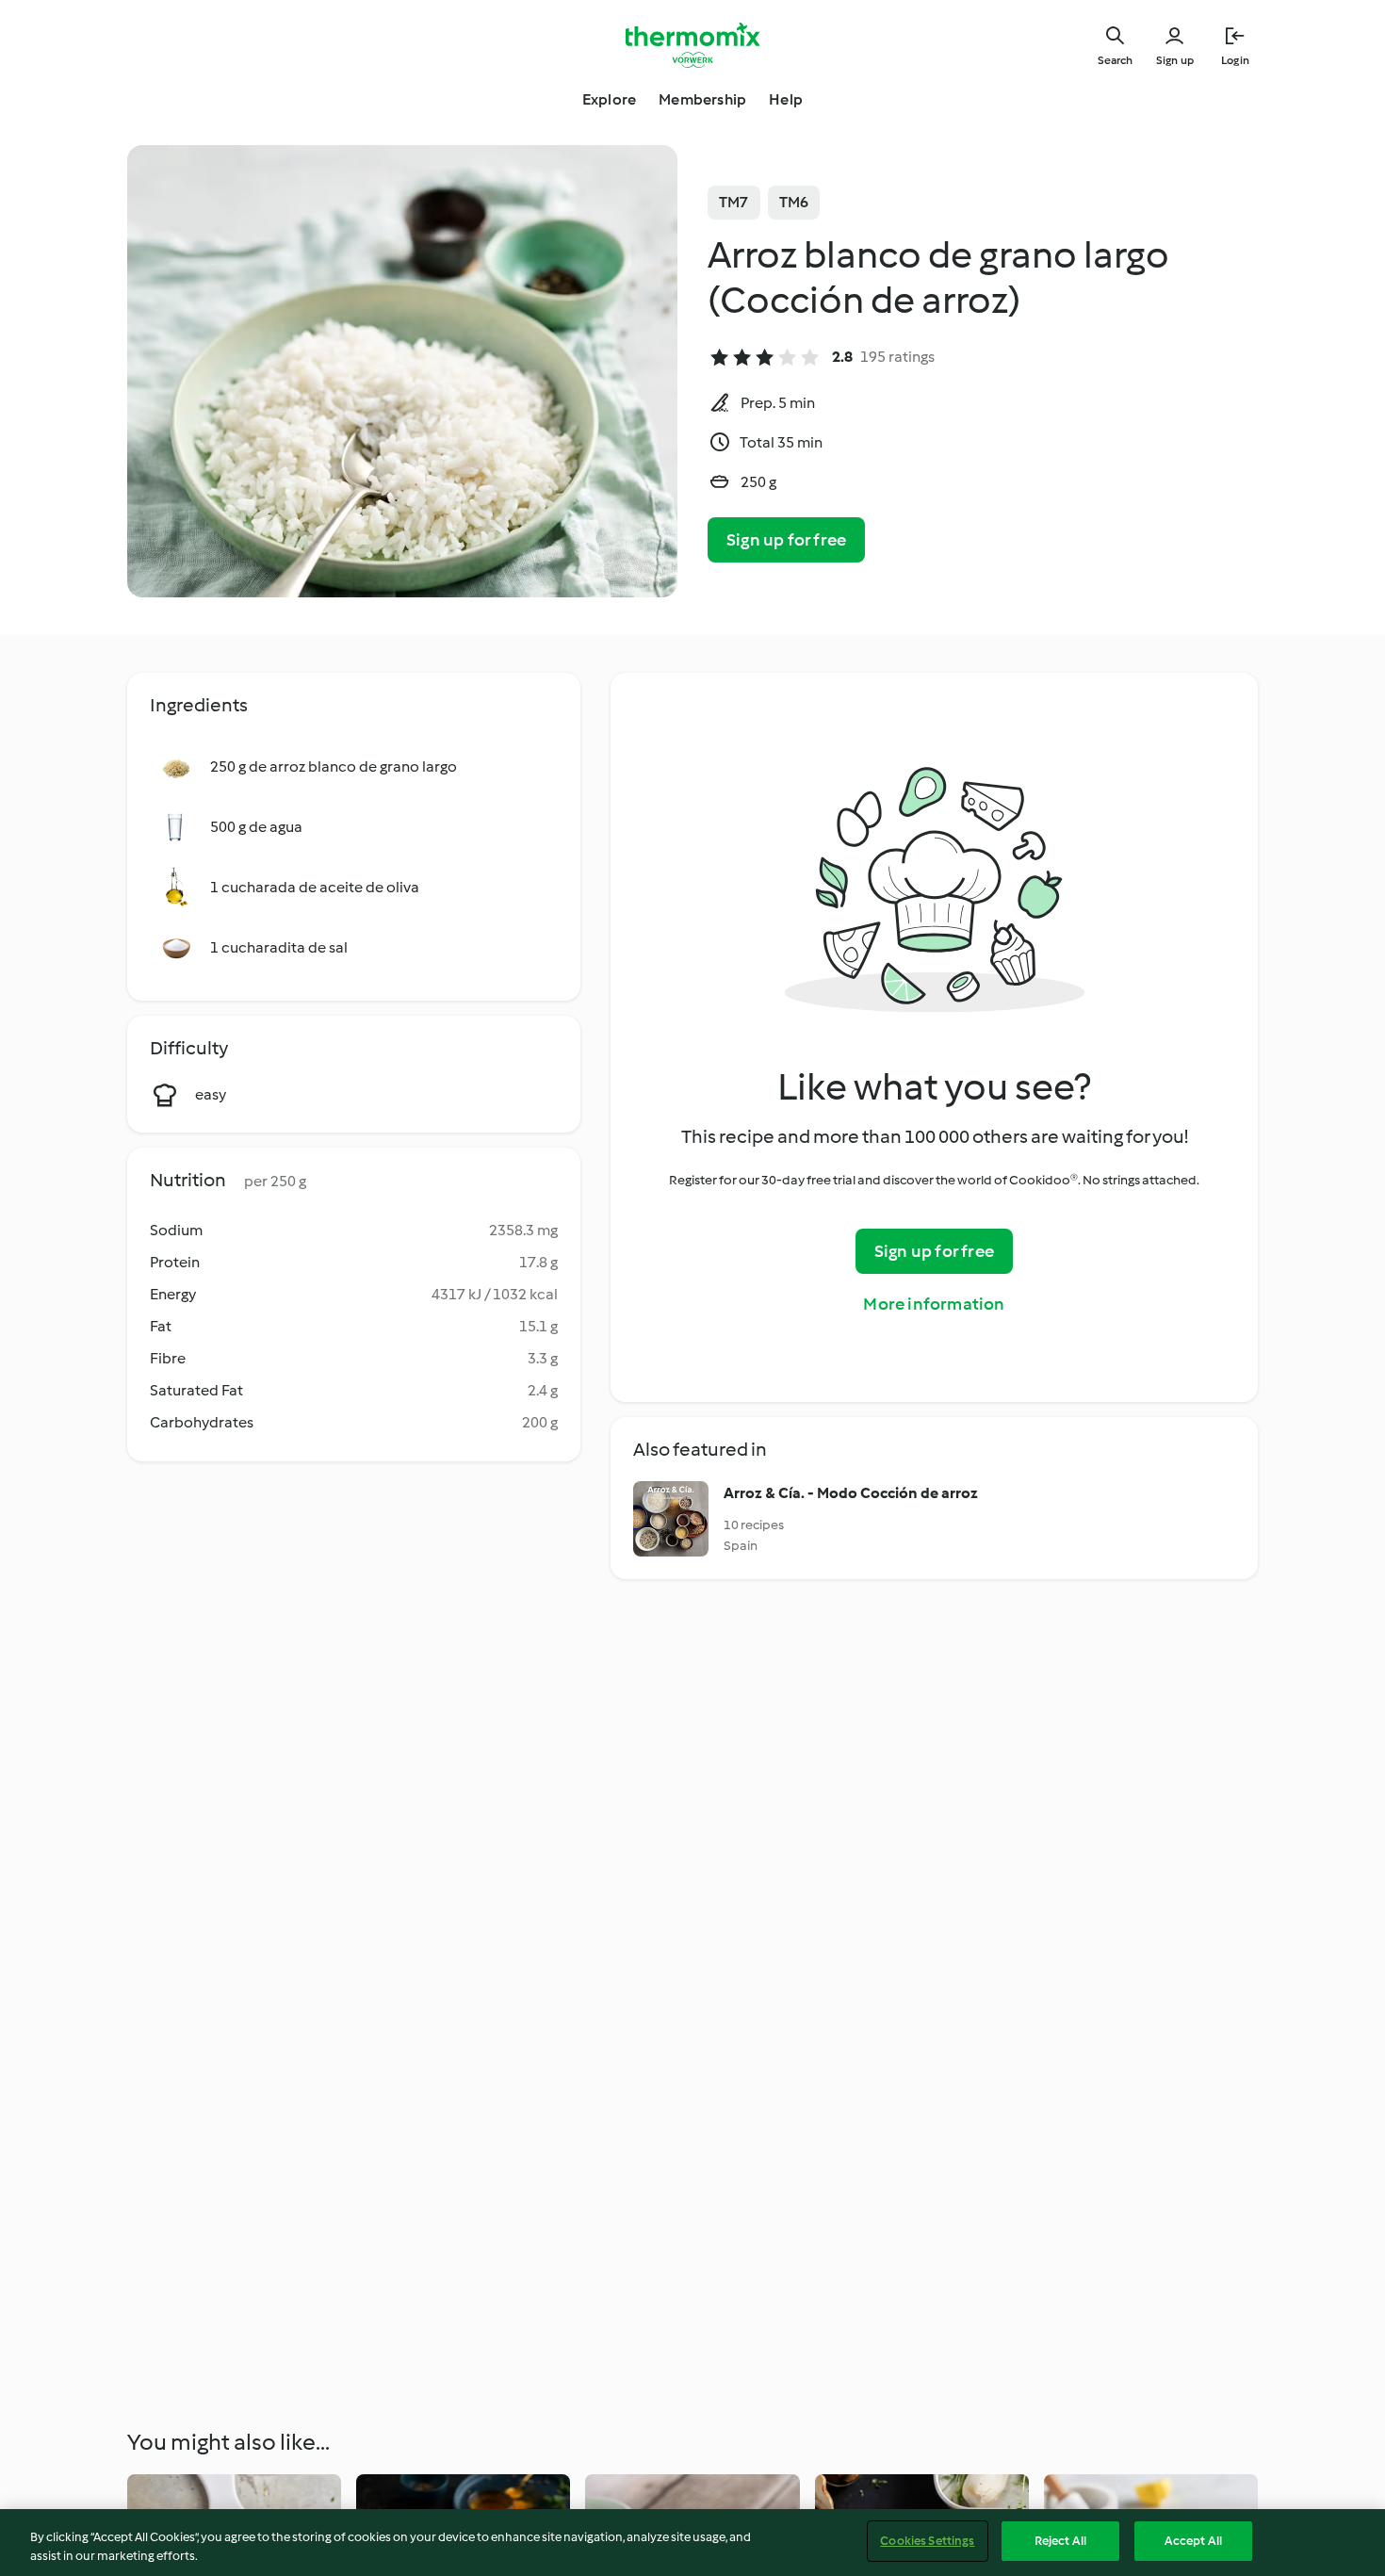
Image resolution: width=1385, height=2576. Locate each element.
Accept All (1193, 2541)
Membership (702, 99)
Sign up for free (786, 540)
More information (934, 1304)
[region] (692, 2543)
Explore (609, 99)
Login (1235, 60)
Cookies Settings (927, 2541)
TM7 (734, 202)
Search (1115, 60)
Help (786, 99)
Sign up (1175, 60)
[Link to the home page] (692, 45)
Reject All (1060, 2541)
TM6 (794, 202)
